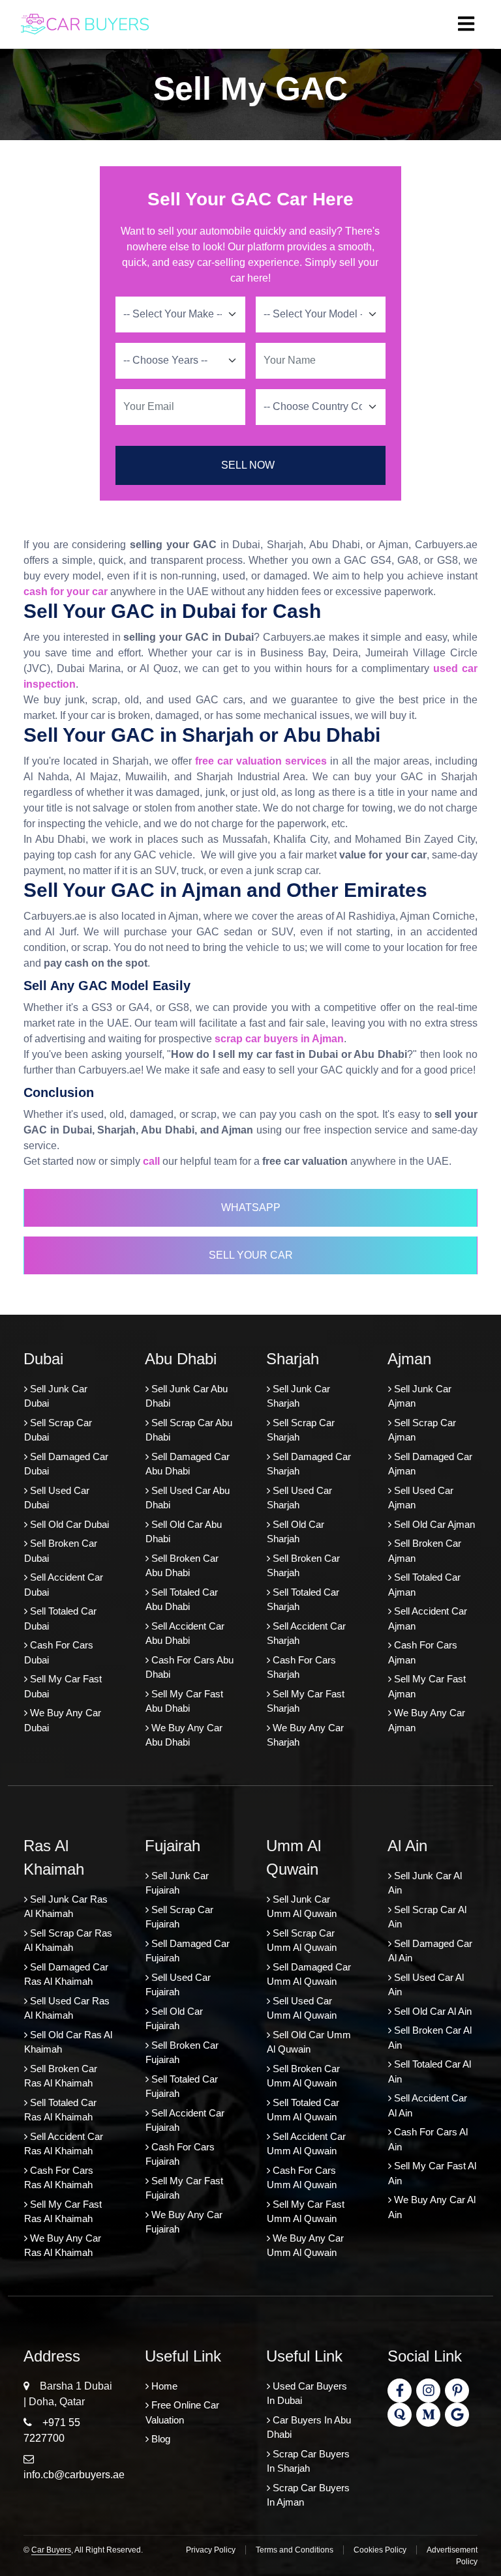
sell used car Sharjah (299, 1498)
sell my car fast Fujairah (184, 2188)
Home (163, 2386)
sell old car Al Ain (432, 2011)
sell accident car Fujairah (185, 2120)
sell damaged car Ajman (430, 1464)
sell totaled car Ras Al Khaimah (60, 2110)
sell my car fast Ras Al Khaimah (63, 2212)
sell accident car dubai (64, 1585)
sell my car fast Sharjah (306, 1701)
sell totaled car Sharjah (303, 1600)
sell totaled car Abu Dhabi (182, 1600)
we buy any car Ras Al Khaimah (63, 2246)
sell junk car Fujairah (177, 1883)
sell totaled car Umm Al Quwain (303, 2110)
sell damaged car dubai (66, 1464)
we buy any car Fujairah (184, 2222)
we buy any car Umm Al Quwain (305, 2246)
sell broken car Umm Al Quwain (303, 2076)
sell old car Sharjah (296, 1532)
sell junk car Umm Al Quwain (302, 1907)
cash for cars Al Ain (428, 2139)
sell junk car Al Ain (425, 1883)
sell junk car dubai (56, 1396)
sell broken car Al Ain (430, 2038)
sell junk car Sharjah (298, 1396)
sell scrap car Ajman (422, 1430)
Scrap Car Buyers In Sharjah (308, 2461)
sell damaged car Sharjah (309, 1464)
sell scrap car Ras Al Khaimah (68, 1940)
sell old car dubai (68, 1524)
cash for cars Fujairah (180, 2154)
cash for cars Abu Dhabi (190, 1667)
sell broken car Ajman (425, 1551)
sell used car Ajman (421, 1498)
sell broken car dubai (61, 1551)
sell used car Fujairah (178, 1985)
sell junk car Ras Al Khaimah (66, 1907)
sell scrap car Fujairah (179, 1917)
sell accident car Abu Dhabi (185, 1633)
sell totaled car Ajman (424, 1585)
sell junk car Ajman (420, 1396)
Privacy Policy (211, 2550)
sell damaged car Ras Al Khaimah (66, 1974)
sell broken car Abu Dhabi (182, 1566)
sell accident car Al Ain (428, 2105)
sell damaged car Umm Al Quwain (309, 1974)
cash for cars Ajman (423, 1652)
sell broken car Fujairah (182, 2053)
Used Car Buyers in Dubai (307, 2393)
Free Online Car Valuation (182, 2412)
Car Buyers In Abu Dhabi (309, 2427)
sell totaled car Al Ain (430, 2071)
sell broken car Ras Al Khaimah (61, 2076)
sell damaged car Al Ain (430, 1951)
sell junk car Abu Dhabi (187, 1396)
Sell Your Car (251, 1255)
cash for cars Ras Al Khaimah (59, 2178)
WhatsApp (251, 1207)
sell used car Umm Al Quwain (302, 2008)
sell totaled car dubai (60, 1618)
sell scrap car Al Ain (427, 1917)
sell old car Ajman (433, 1524)
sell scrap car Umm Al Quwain (302, 1940)
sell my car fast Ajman (427, 1686)
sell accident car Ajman (428, 1618)
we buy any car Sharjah (305, 1735)
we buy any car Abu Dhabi (184, 1735)
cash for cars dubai (59, 1652)
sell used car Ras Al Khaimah (67, 2008)
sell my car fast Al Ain (432, 2173)
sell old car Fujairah (174, 2019)
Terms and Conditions (295, 2550)
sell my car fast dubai (63, 1686)
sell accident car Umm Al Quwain (306, 2144)
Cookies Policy (380, 2550)
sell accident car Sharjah (306, 1633)
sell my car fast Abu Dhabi (184, 1701)
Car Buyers (51, 2550)
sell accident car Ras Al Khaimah (64, 2144)
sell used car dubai (57, 1498)
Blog (159, 2439)
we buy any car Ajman (427, 1720)
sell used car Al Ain (426, 1985)
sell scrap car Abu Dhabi (189, 1430)
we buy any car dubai (63, 1720)
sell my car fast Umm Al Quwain (306, 2212)
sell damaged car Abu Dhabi (188, 1464)
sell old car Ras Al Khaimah (68, 2042)
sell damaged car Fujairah (188, 1951)
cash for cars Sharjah (301, 1667)
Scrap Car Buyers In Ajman (308, 2495)
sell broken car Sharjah (303, 1566)
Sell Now (248, 465)
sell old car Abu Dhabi (184, 1532)
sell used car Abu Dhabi (188, 1498)
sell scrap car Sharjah (301, 1430)
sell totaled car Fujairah (182, 2086)
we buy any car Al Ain (432, 2207)
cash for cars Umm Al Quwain (302, 2178)
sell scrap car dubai (58, 1430)
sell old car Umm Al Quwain (309, 2042)
